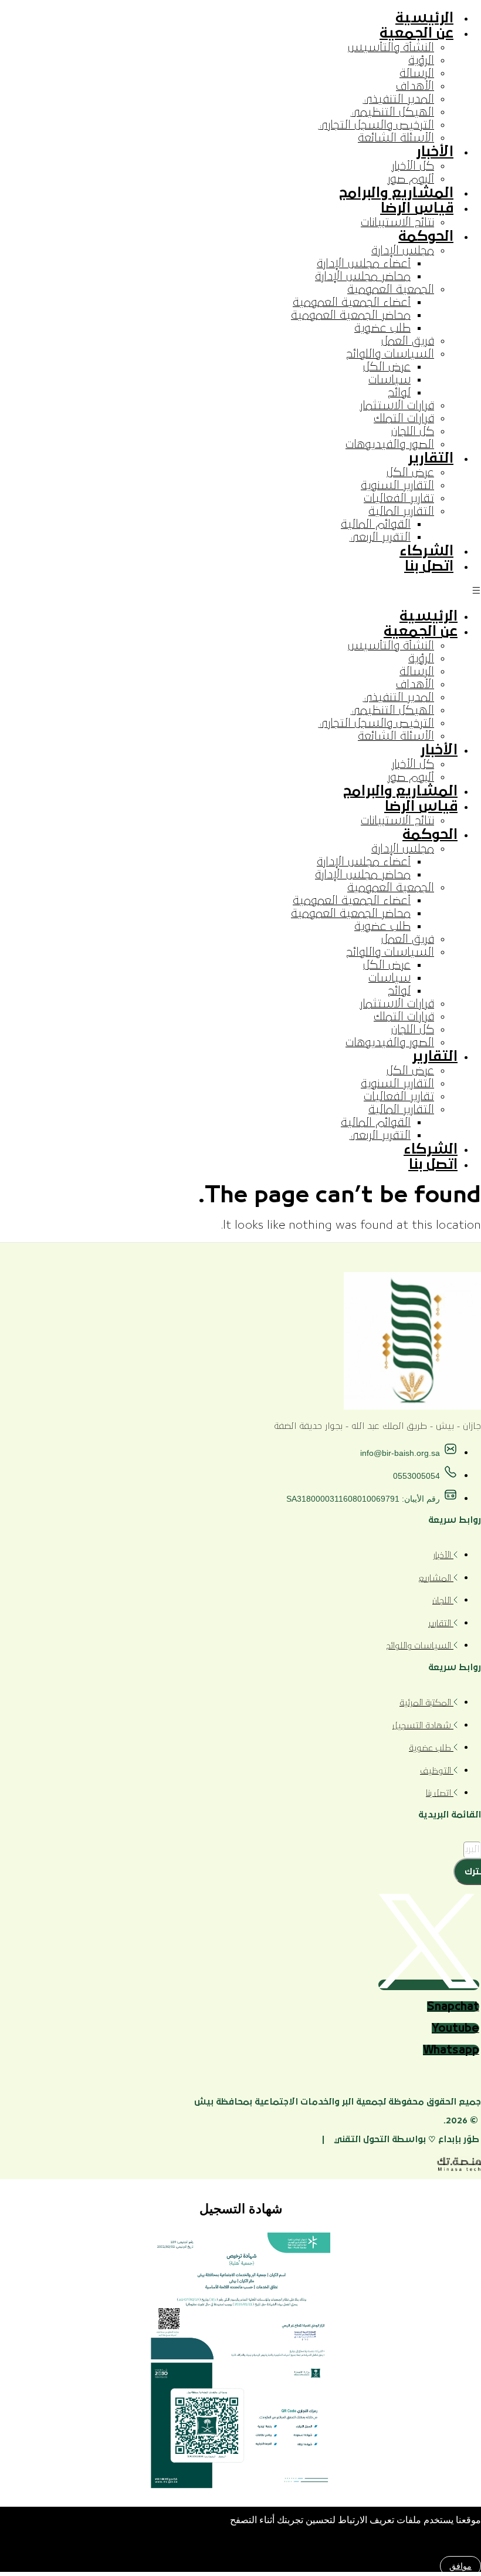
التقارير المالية (401, 511)
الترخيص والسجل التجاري (376, 125)
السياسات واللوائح (390, 354)
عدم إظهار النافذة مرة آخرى (424, 2545)
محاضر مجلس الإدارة (363, 277)
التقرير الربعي (380, 537)
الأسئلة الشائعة (396, 138)
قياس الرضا (417, 208)
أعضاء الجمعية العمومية (352, 302)
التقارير (431, 458)
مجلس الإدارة (403, 251)
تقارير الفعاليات (399, 498)
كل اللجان (413, 431)
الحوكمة (426, 237)
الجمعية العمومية (391, 289)
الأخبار (435, 152)
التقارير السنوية (397, 485)
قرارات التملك (404, 419)
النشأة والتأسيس (391, 48)
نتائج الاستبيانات (397, 222)
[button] (240, 591)
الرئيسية (424, 18)
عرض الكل (387, 367)
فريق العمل (408, 341)
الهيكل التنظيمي (392, 112)
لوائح (399, 393)
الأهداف (415, 86)
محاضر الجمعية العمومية (351, 315)
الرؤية (421, 60)
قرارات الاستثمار (397, 406)
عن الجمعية (416, 33)
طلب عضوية (382, 328)
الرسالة (417, 73)
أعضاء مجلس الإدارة (364, 264)
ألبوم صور (411, 179)
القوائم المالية (376, 524)
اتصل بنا (429, 567)
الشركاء (426, 551)
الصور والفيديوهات (390, 444)
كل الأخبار (413, 166)
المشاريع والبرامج (396, 193)
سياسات (389, 380)
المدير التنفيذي (398, 99)
